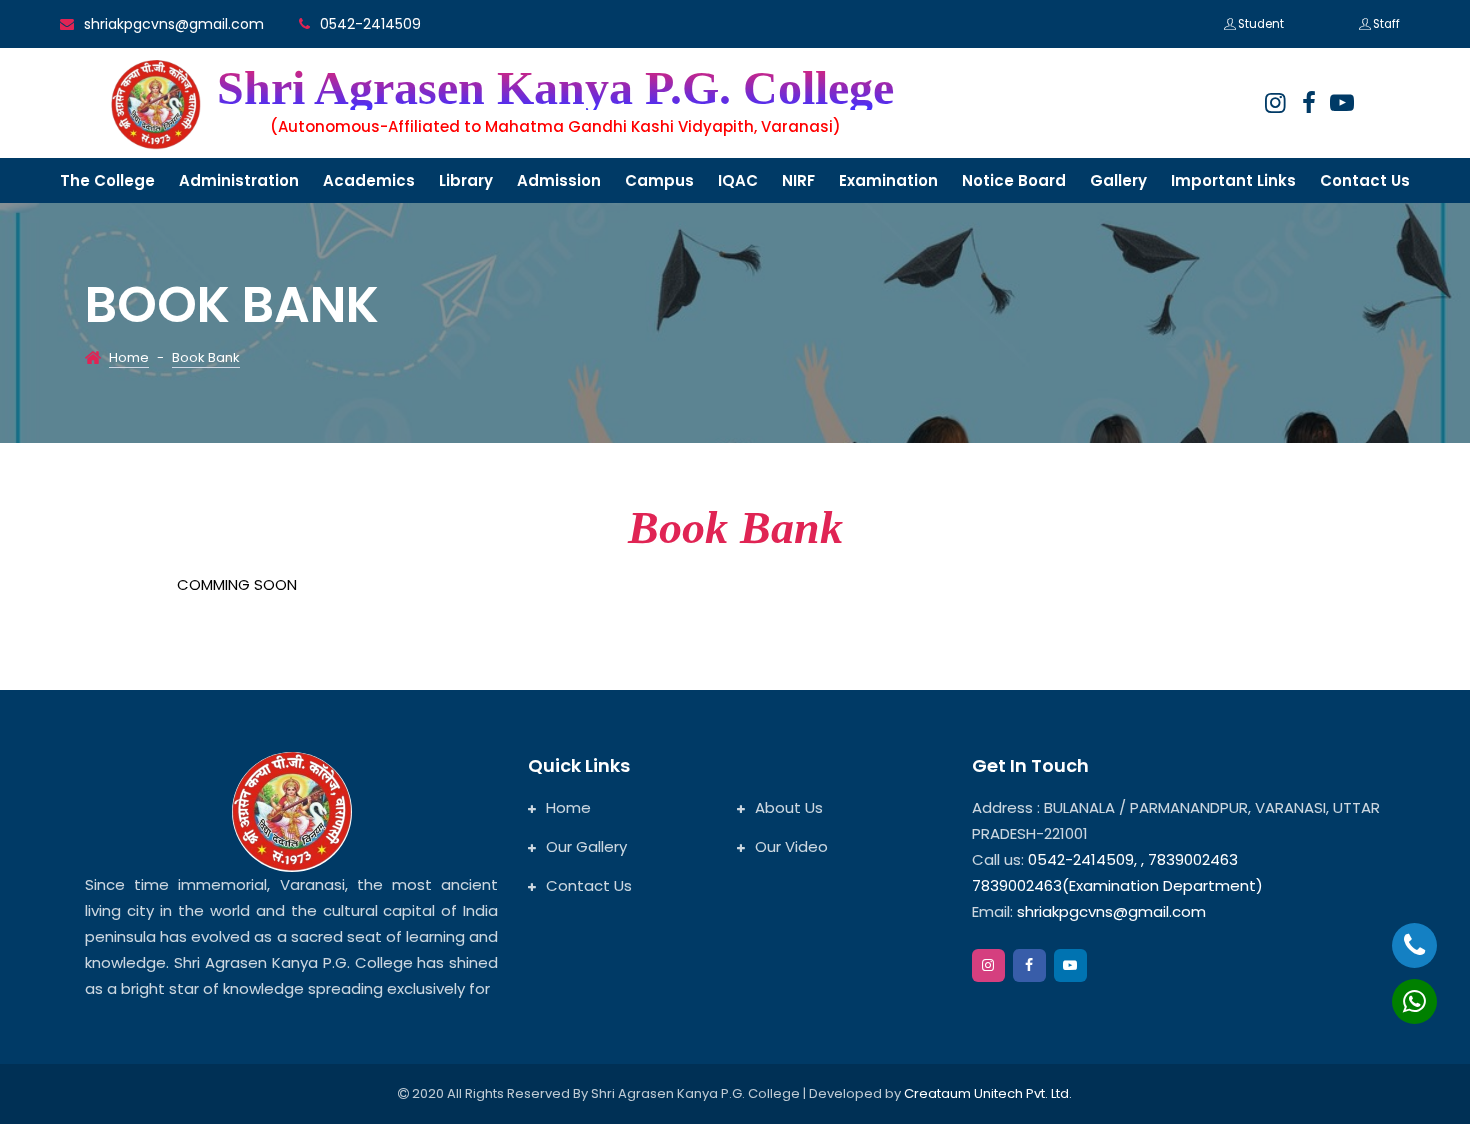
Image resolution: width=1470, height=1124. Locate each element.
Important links (1233, 180)
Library (466, 180)
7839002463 (1193, 859)
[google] (1342, 103)
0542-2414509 (370, 24)
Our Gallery (586, 846)
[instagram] (1275, 103)
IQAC (738, 180)
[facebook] (1309, 103)
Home (129, 357)
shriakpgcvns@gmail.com (174, 24)
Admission (559, 180)
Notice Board (1014, 180)
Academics (369, 180)
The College (107, 180)
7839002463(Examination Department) (1117, 885)
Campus (659, 180)
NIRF (798, 180)
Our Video (791, 846)
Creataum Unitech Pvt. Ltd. (988, 1093)
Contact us (1365, 180)
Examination (888, 180)
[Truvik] (156, 105)
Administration (239, 180)
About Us (789, 807)
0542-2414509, (1082, 859)
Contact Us (589, 885)
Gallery (1118, 180)
